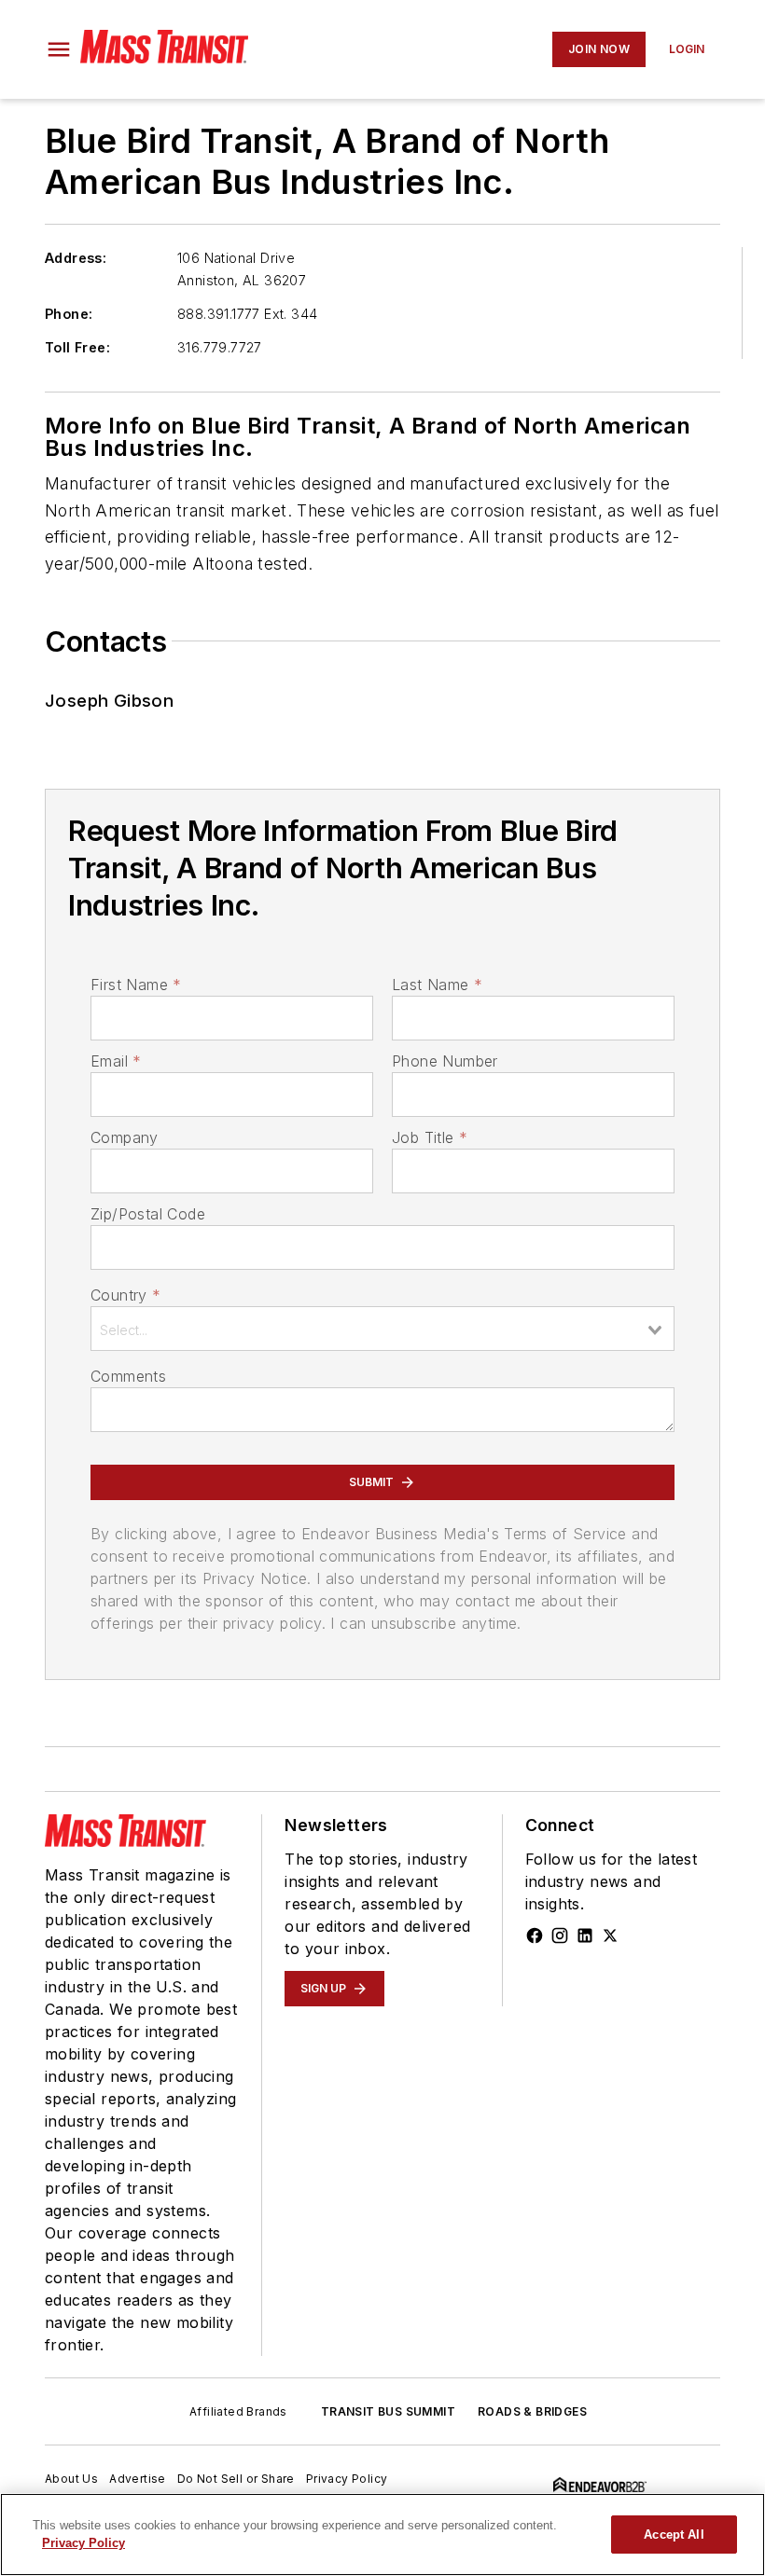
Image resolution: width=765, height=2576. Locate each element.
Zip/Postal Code (148, 1214)
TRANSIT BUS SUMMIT (388, 2411)
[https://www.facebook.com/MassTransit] (535, 1935)
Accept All (674, 2535)
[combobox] (382, 1329)
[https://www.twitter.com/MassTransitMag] (610, 1935)
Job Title (430, 1137)
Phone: (69, 314)
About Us (71, 2479)
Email (116, 1061)
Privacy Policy (347, 2479)
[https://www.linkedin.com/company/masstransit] (585, 1935)
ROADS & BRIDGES (532, 2411)
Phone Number (445, 1061)
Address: (76, 258)
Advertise (138, 2479)
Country (125, 1295)
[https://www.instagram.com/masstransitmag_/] (560, 1935)
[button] (59, 49)
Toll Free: (77, 347)
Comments (128, 1376)
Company (125, 1137)
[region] (382, 2535)
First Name (136, 985)
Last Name (437, 985)
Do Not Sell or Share (236, 2479)
